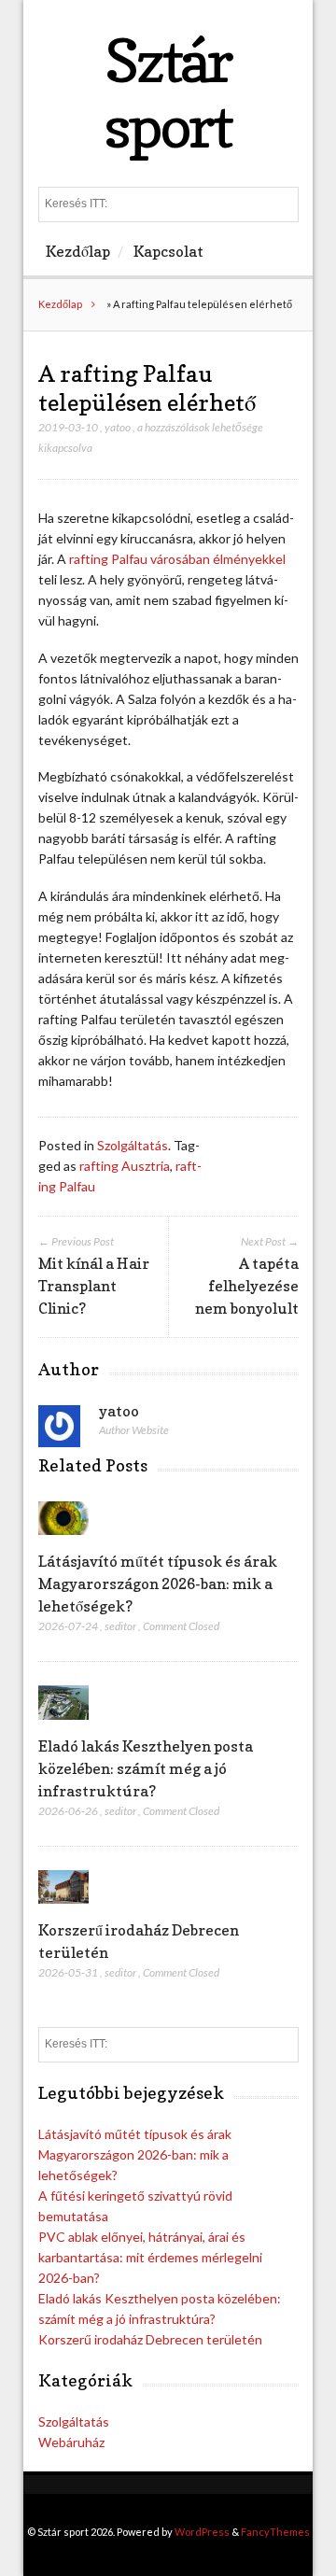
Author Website (134, 1430)
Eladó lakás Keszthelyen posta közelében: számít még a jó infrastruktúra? (146, 1768)
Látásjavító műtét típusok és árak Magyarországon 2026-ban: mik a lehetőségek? (158, 1584)
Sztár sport (168, 93)
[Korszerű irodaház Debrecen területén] (64, 1908)
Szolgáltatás (133, 1145)
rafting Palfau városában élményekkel (177, 559)
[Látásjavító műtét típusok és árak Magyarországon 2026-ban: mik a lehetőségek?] (64, 1539)
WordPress (202, 2532)
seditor (120, 1626)
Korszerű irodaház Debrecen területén (150, 2339)
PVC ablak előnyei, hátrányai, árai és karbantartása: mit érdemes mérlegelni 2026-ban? (150, 2257)
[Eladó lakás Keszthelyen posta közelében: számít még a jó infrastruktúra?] (64, 1724)
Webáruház (71, 2442)
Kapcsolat (168, 251)
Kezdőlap (78, 251)
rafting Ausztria (125, 1166)
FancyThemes (275, 2532)
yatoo (118, 427)
